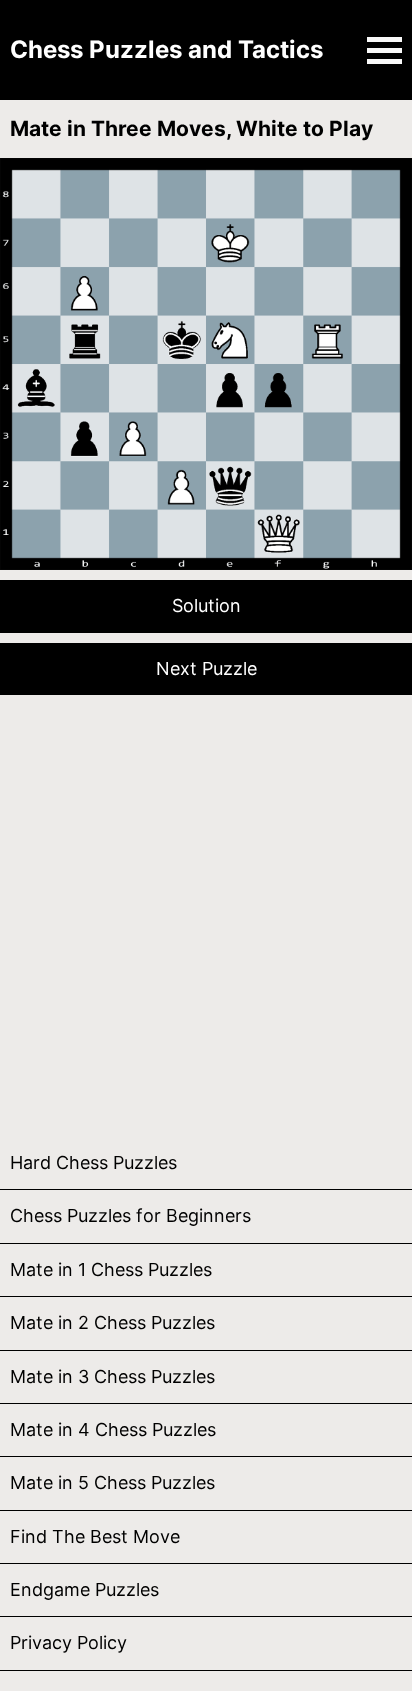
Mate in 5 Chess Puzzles (112, 1482)
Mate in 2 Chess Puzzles (112, 1322)
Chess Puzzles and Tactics (166, 49)
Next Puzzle (206, 668)
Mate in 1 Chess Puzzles (111, 1269)
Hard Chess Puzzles (93, 1162)
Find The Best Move (95, 1536)
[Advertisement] (206, 911)
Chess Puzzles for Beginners (130, 1215)
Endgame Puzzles (84, 1589)
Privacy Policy (68, 1642)
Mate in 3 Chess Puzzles (112, 1376)
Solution (206, 605)
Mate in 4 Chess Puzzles (113, 1429)
